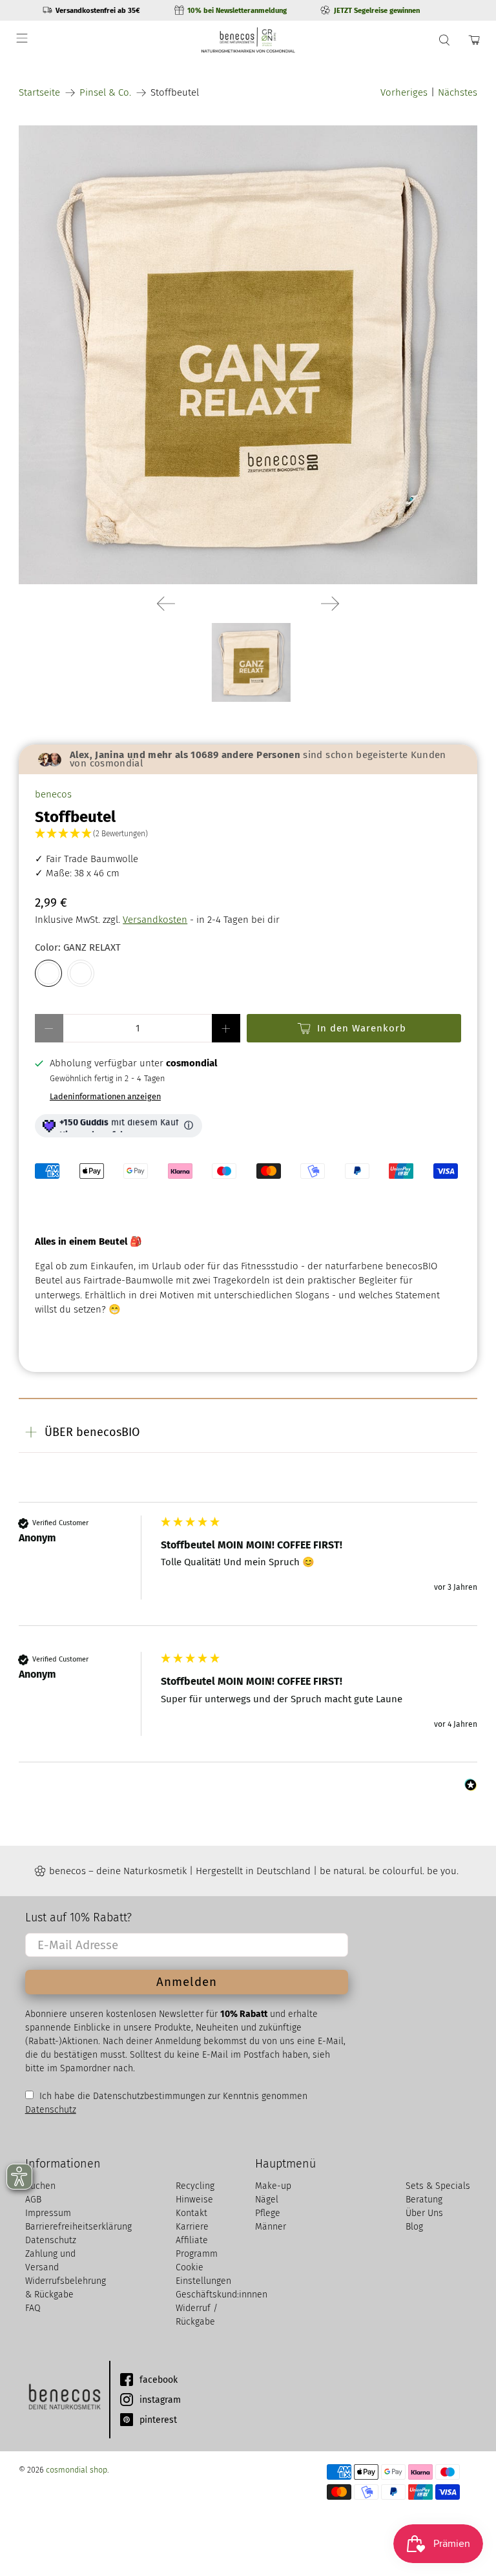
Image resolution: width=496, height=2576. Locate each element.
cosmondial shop (77, 2470)
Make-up (273, 2186)
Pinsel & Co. (105, 93)
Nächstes (458, 92)
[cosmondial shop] (248, 40)
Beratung (424, 2200)
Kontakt (191, 2213)
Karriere (192, 2227)
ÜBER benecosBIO (92, 1432)
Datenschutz (51, 2110)
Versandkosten (155, 920)
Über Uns (424, 2213)
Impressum (48, 2213)
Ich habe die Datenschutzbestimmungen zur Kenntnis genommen (172, 2096)
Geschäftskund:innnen (222, 2295)
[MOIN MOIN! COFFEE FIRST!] (81, 973)
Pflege (268, 2213)
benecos (53, 794)
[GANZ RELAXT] (248, 355)
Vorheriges (404, 92)
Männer (271, 2227)
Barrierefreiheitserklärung (78, 2227)
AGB (33, 2200)
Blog (414, 2227)
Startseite (39, 93)
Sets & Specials (438, 2186)
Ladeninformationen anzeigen (105, 1096)
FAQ (33, 2308)
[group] (248, 1571)
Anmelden (187, 1982)
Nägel (267, 2200)
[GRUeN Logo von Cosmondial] (64, 2400)
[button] (248, 834)
